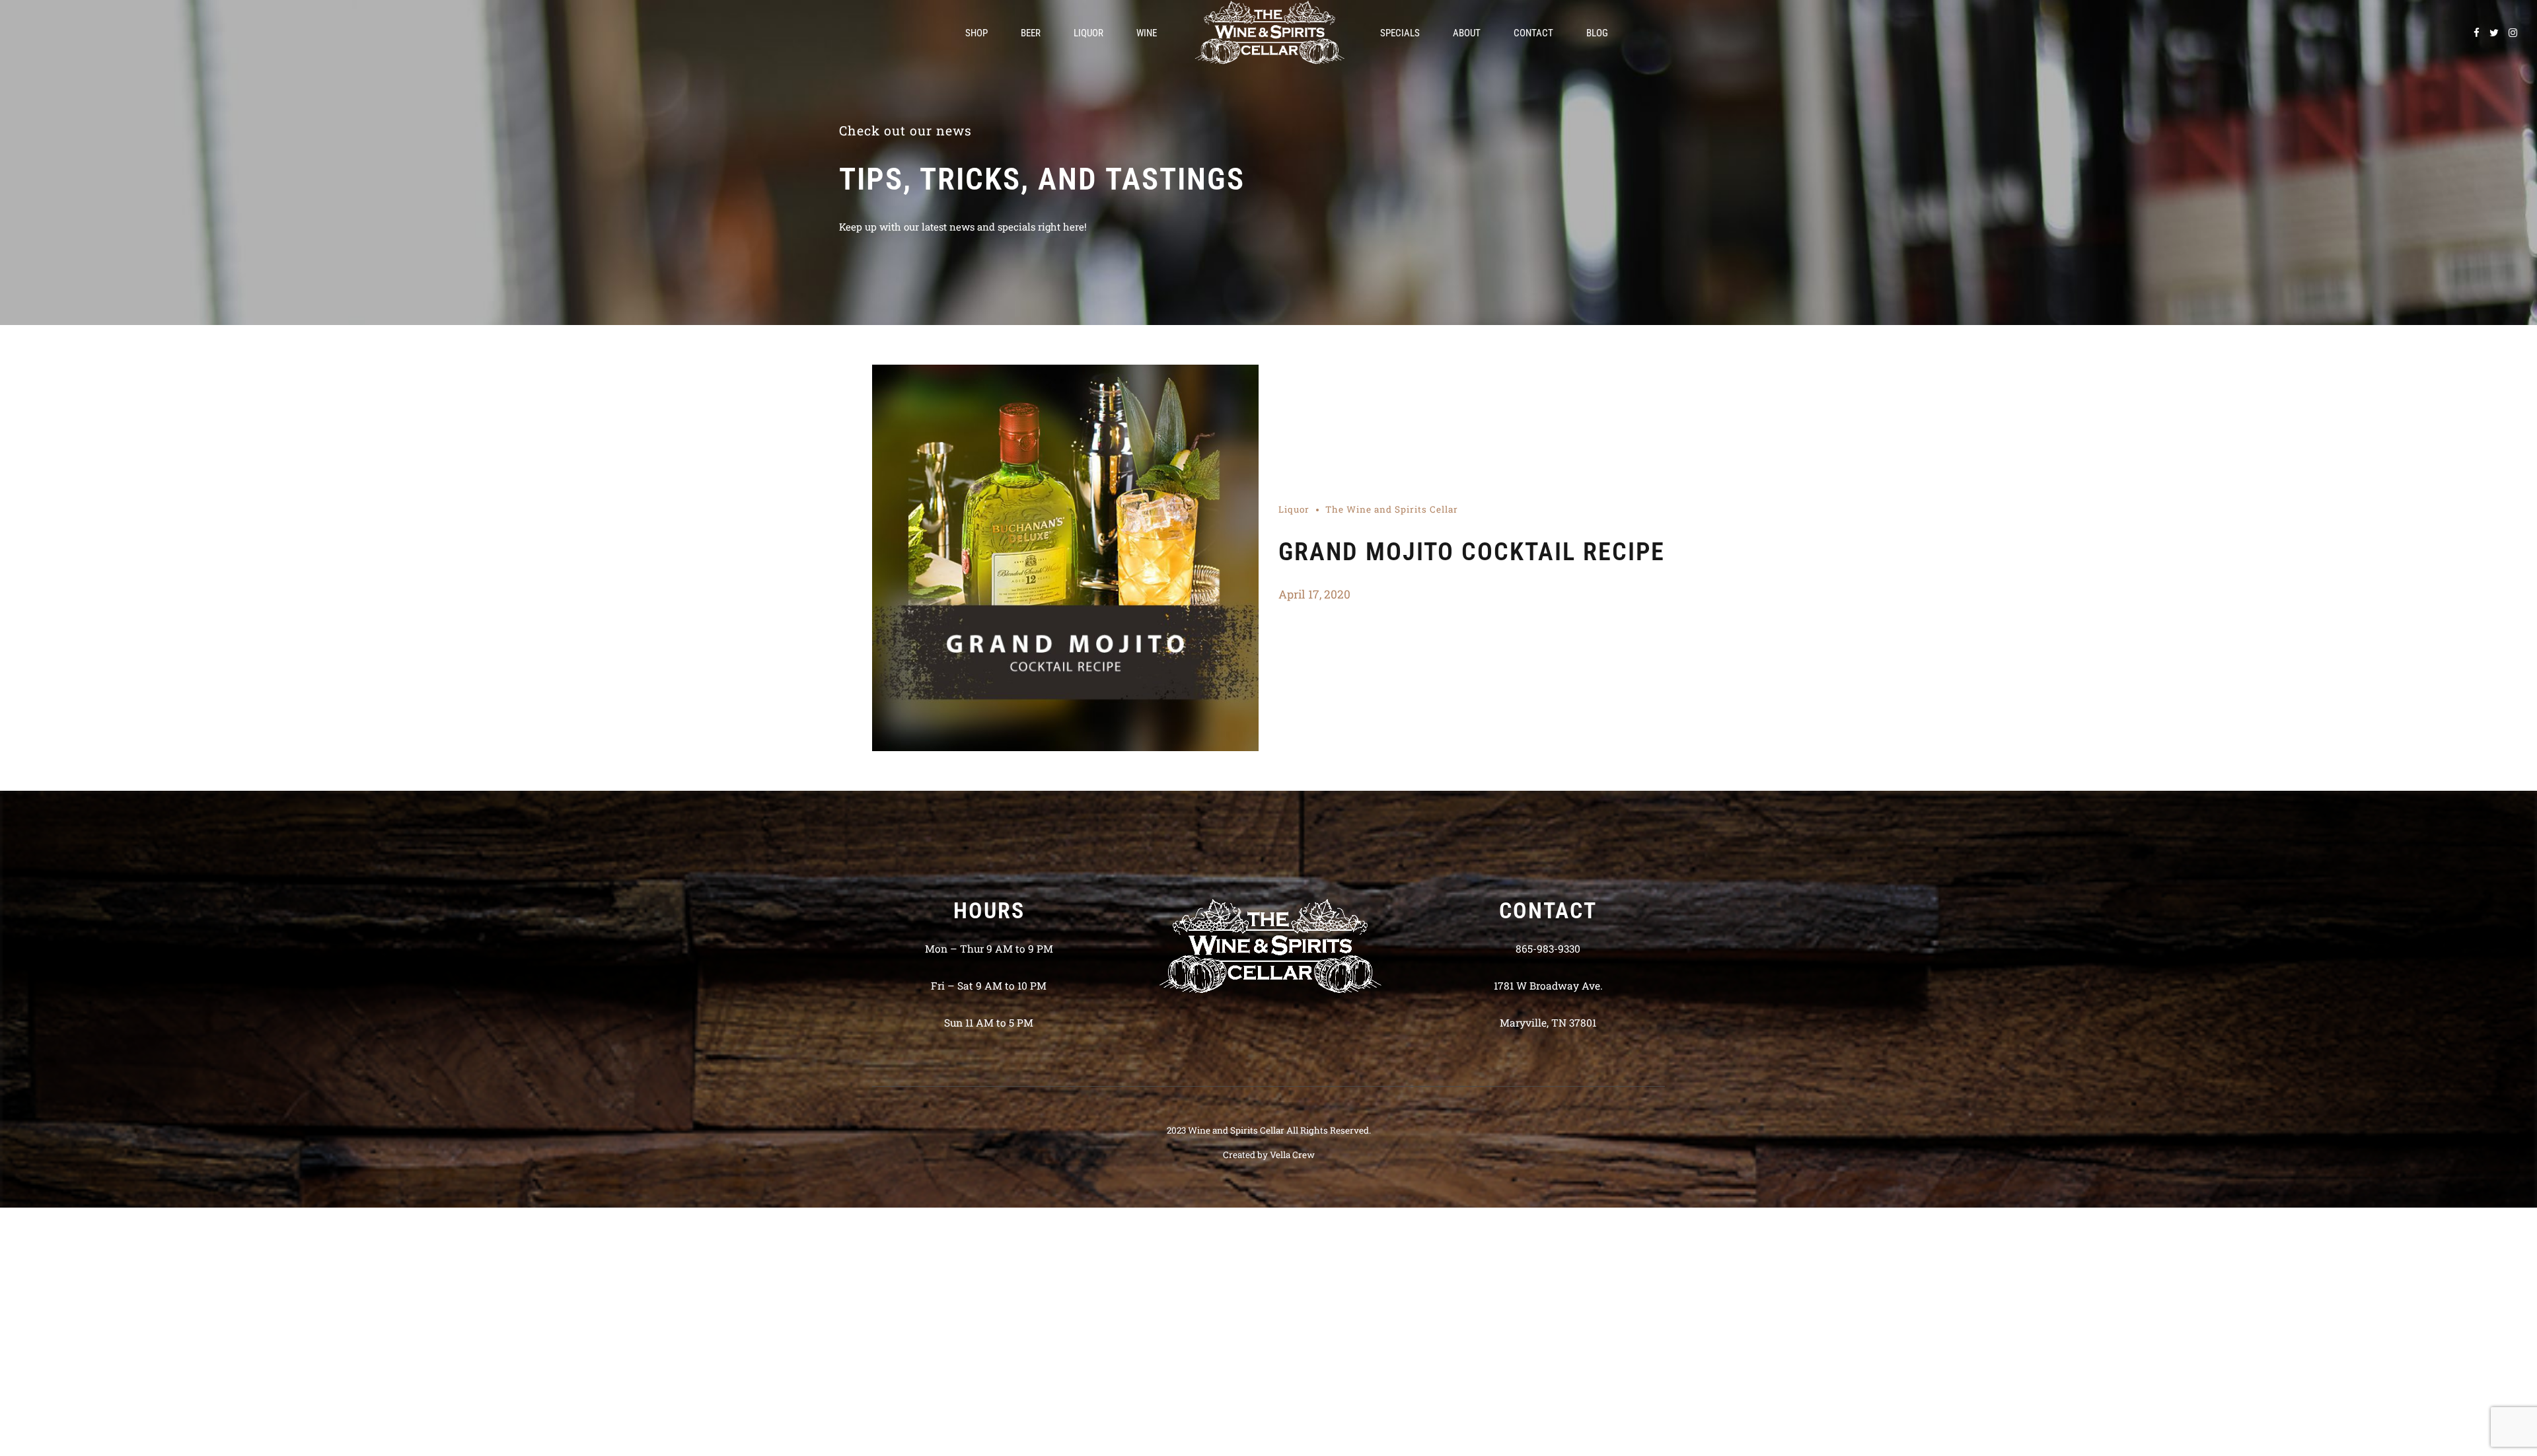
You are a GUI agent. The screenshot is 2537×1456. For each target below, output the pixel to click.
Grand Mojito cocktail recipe (1472, 552)
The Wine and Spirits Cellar (1392, 509)
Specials (1400, 33)
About (1467, 33)
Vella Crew (1292, 1155)
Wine (1147, 33)
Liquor (1088, 33)
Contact (1533, 33)
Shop (976, 33)
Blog (1597, 33)
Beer (1031, 33)
